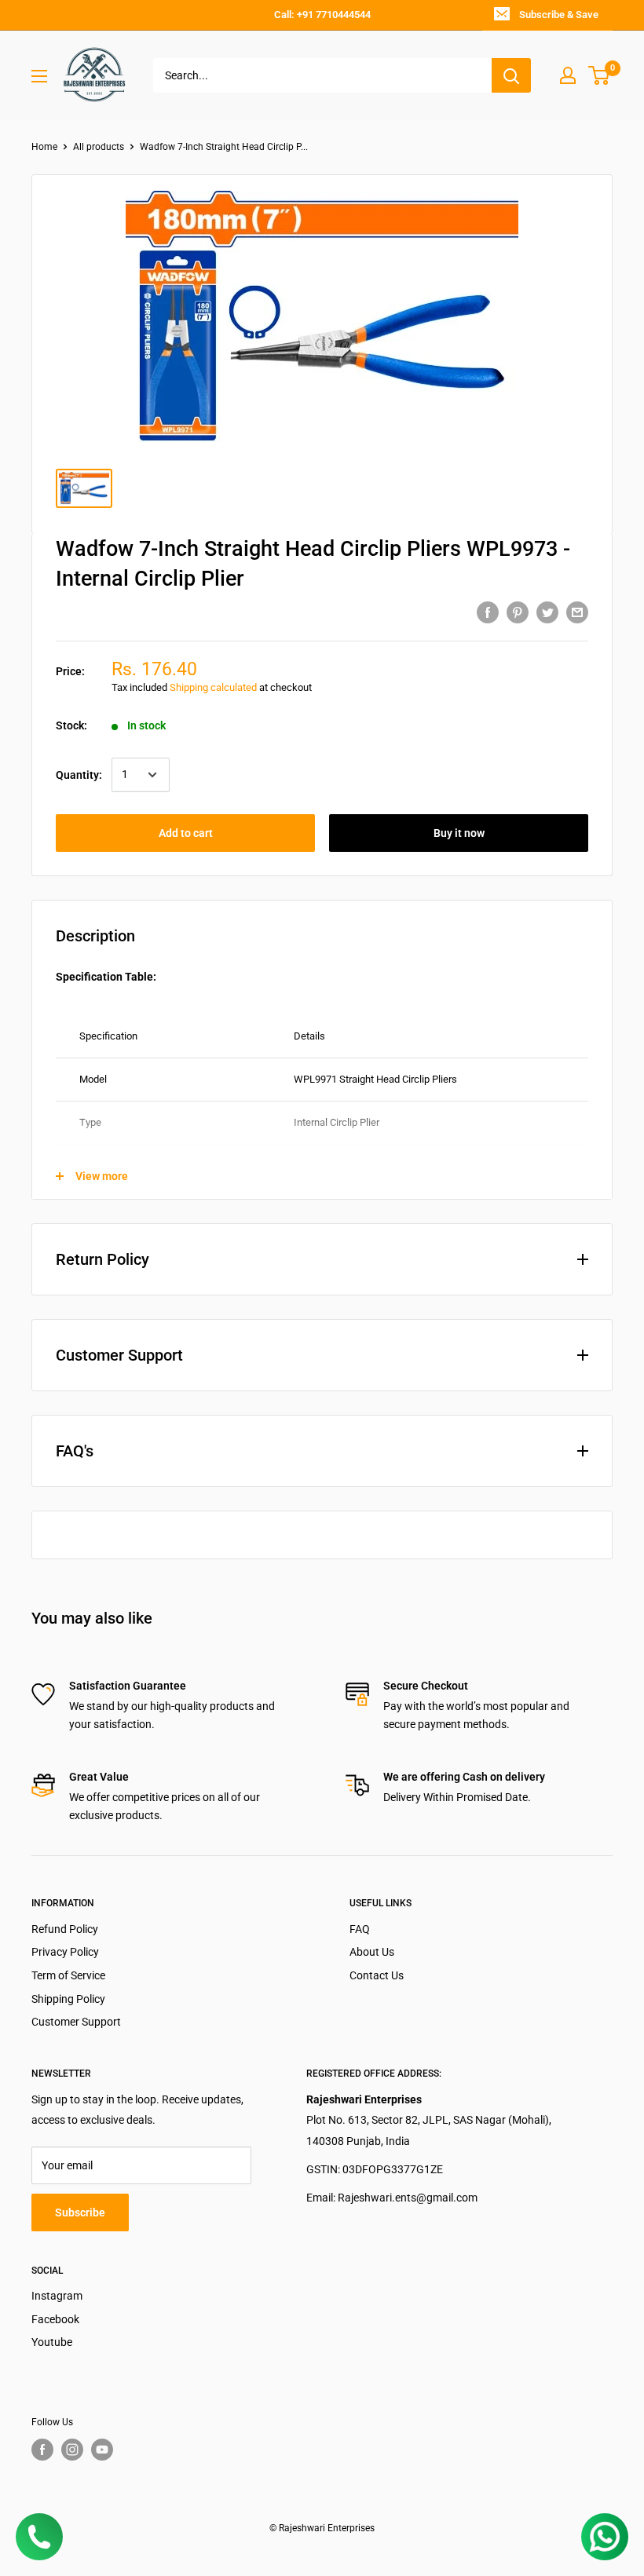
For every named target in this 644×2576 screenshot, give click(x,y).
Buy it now (459, 833)
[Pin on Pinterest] (518, 612)
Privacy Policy (65, 1952)
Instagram (57, 2296)
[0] (600, 75)
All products (99, 147)
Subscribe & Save (559, 15)
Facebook (55, 2319)
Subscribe (80, 2212)
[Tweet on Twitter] (547, 612)
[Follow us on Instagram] (72, 2450)
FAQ (360, 1929)
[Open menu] (39, 76)
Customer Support (76, 2022)
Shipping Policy (68, 1999)
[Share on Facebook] (488, 612)
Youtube (52, 2342)
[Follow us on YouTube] (102, 2450)
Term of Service (68, 1975)
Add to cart (186, 833)
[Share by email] (577, 612)
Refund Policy (65, 1929)
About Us (372, 1952)
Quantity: (79, 775)
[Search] (511, 75)
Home (44, 147)
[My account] (568, 75)
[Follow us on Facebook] (42, 2450)
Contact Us (377, 1975)
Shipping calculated (213, 687)
